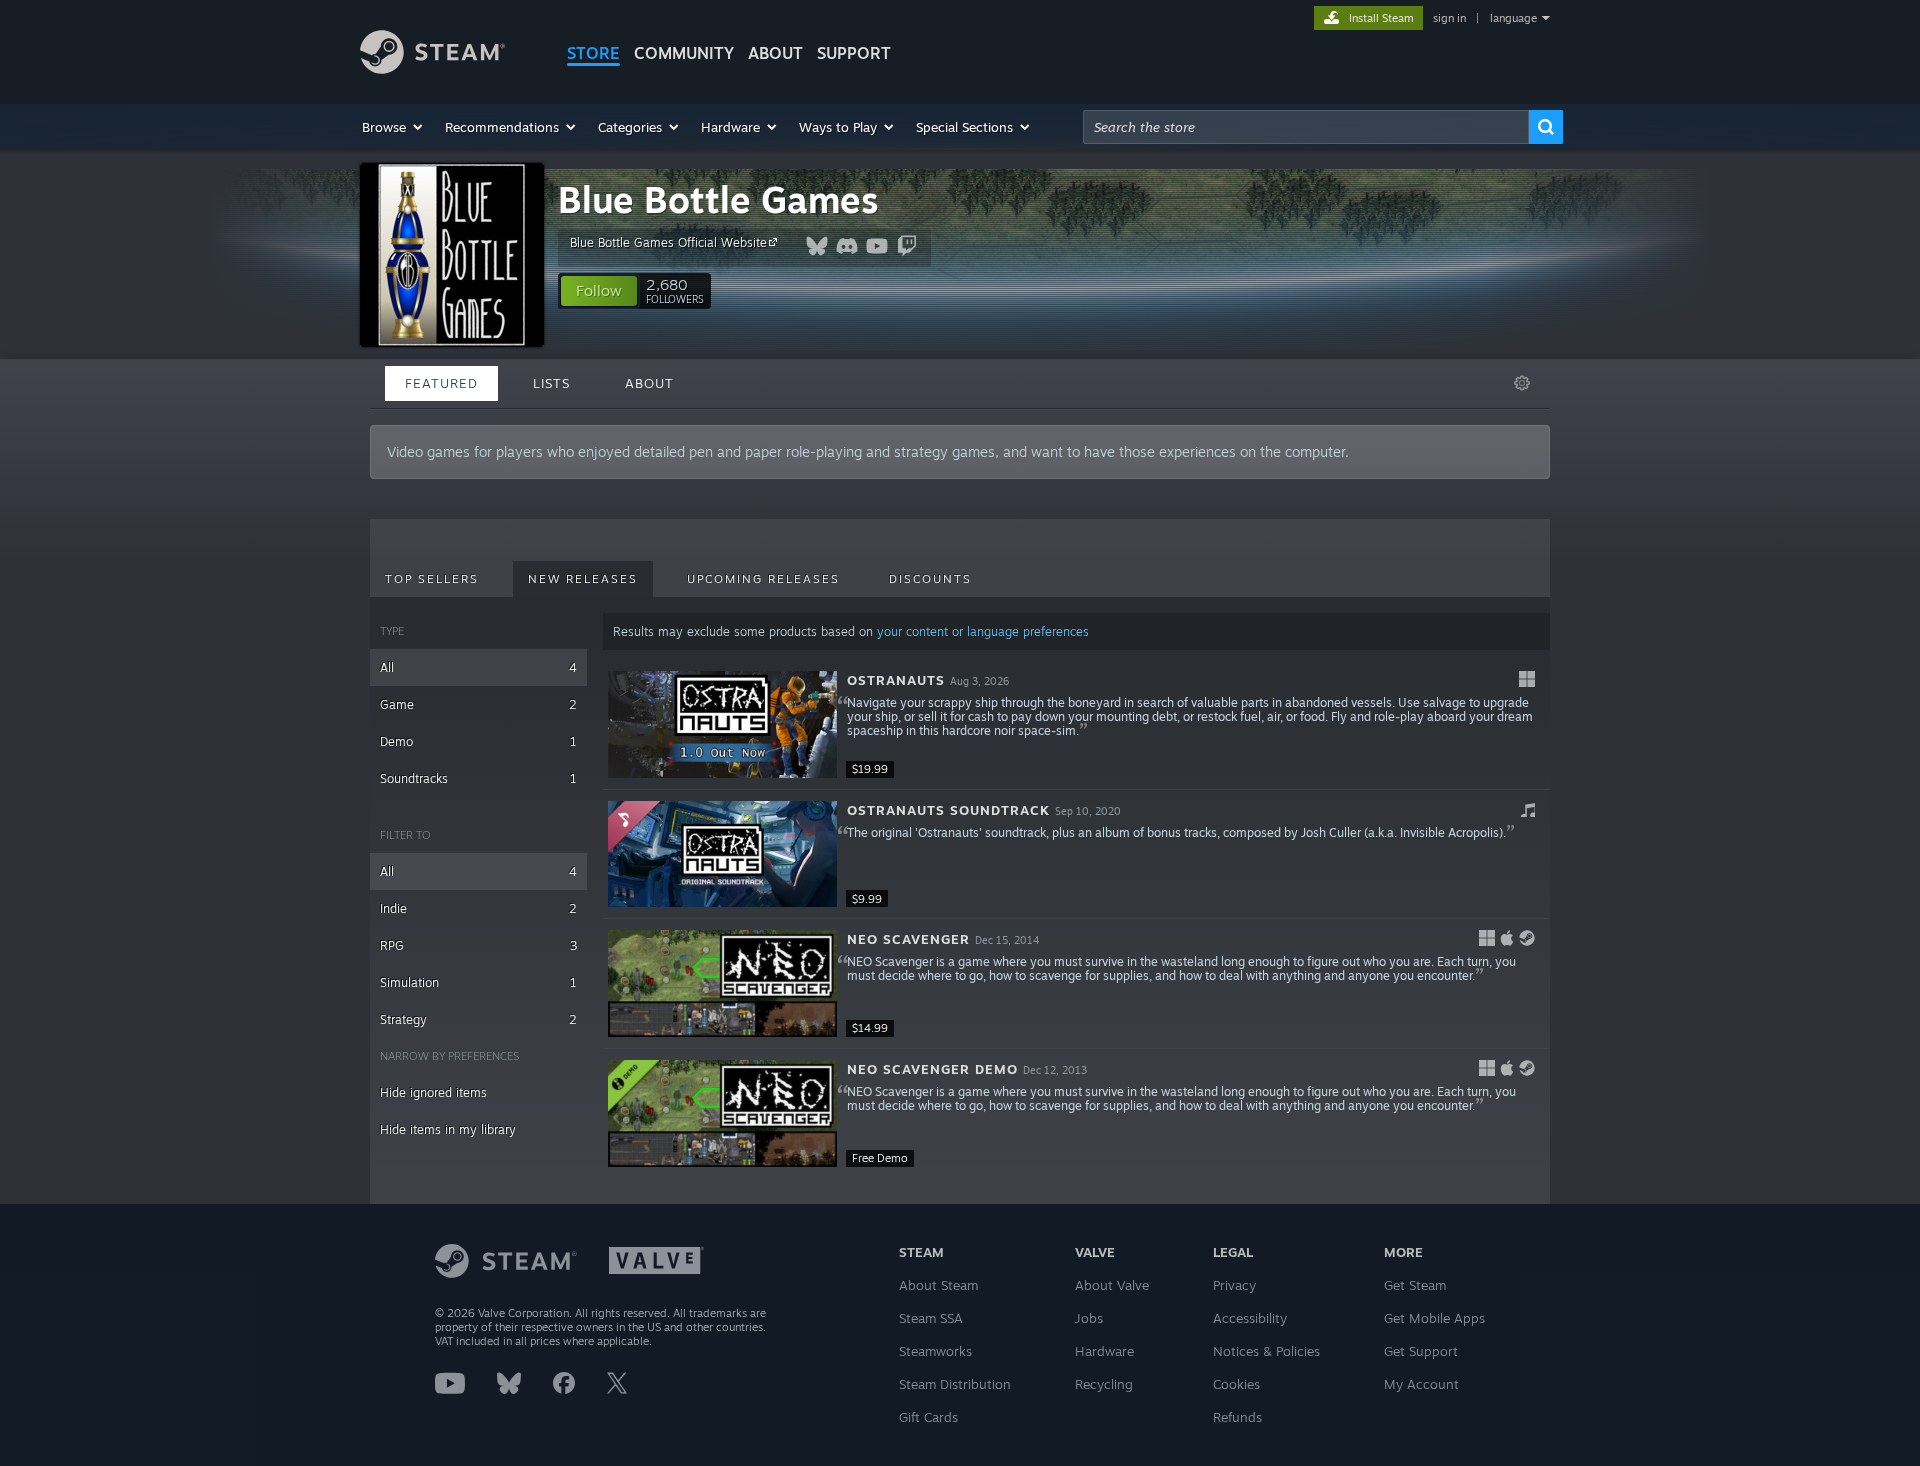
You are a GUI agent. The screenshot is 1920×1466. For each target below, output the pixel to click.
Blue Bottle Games (718, 199)
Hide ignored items (433, 1092)
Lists (551, 383)
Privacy (1234, 1285)
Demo (478, 741)
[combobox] (1306, 127)
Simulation (478, 982)
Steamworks (935, 1351)
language (1513, 18)
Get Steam (1415, 1285)
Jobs (1089, 1318)
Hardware (1104, 1351)
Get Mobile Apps (1434, 1318)
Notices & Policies (1266, 1351)
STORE (593, 53)
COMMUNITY (684, 53)
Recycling (1104, 1384)
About (775, 53)
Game (478, 704)
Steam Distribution (955, 1384)
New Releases (583, 579)
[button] (393, 127)
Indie (478, 908)
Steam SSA (931, 1318)
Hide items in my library (448, 1129)
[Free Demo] (722, 1113)
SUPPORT (854, 53)
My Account (1421, 1384)
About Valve (1112, 1285)
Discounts (930, 579)
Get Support (1421, 1351)
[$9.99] (722, 854)
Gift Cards (928, 1417)
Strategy (478, 1019)
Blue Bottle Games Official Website (668, 242)
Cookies (1236, 1384)
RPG (478, 945)
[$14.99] (722, 983)
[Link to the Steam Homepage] (432, 68)
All (478, 667)
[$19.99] (722, 724)
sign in (1449, 18)
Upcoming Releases (763, 579)
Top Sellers (432, 579)
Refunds (1237, 1417)
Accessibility (1250, 1318)
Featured (441, 383)
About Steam (938, 1285)
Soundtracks (478, 778)
